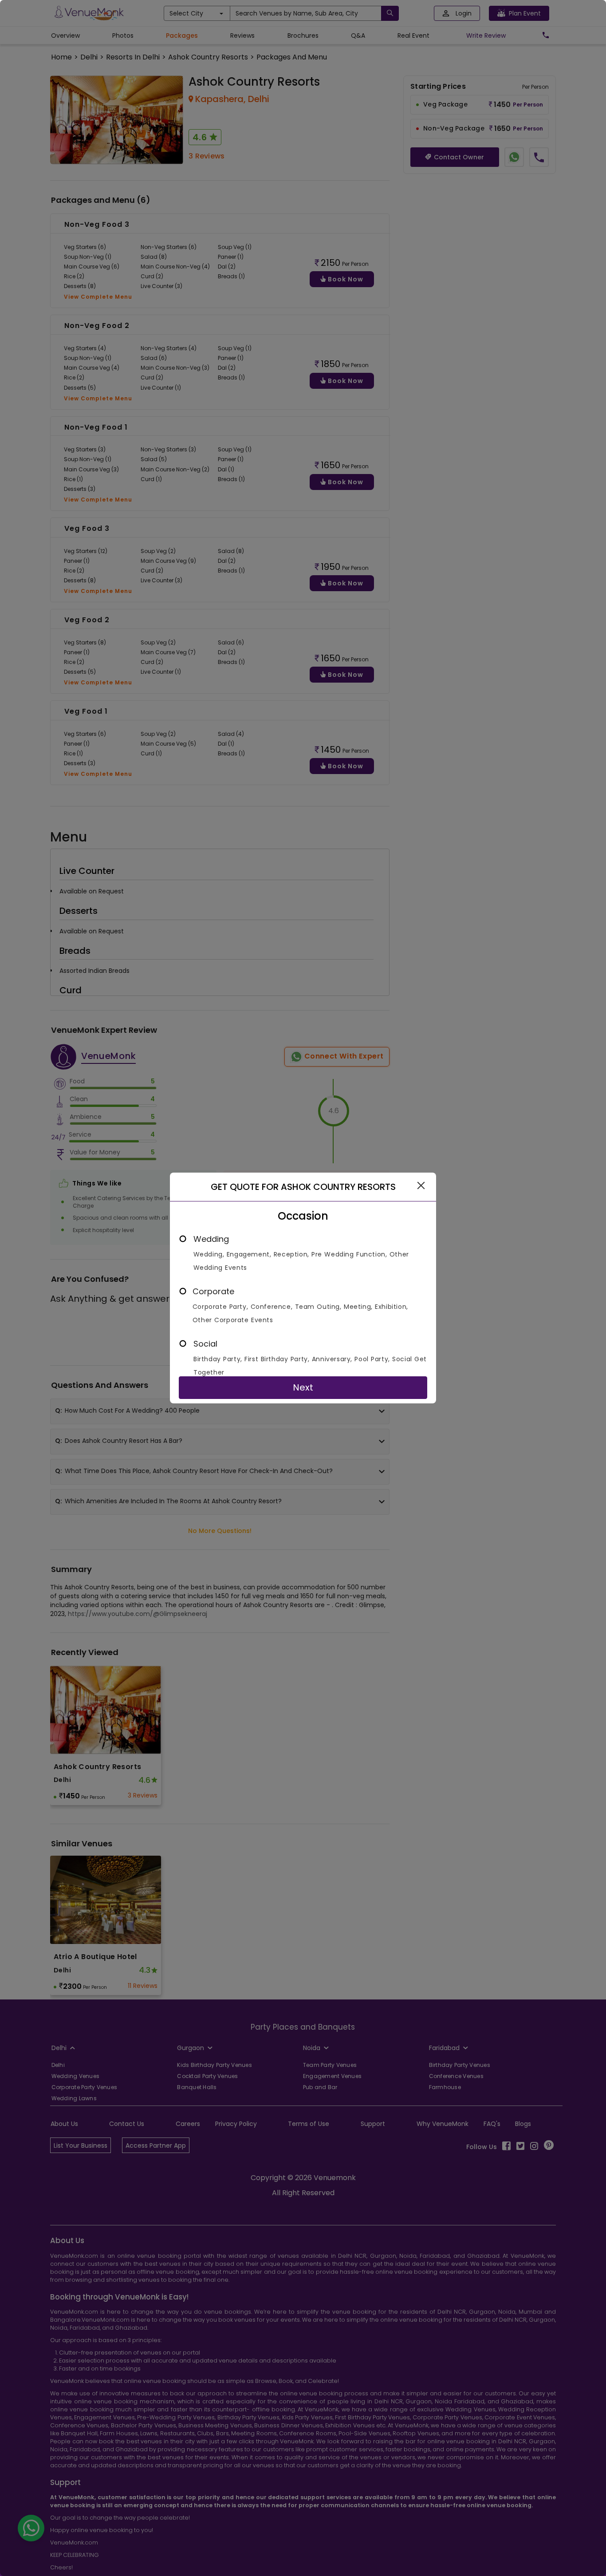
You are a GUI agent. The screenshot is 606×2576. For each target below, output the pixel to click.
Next (303, 1387)
